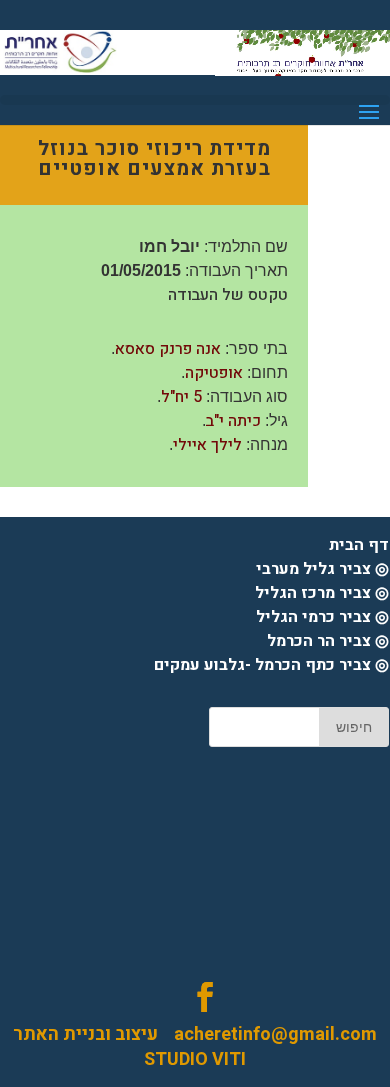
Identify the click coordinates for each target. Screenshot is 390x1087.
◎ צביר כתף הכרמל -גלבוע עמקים (271, 665)
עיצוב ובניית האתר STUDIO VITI (129, 1047)
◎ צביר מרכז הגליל (322, 593)
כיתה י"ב (233, 421)
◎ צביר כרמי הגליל (322, 617)
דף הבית (359, 545)
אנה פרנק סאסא (168, 349)
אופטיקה (214, 373)
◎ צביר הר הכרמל (328, 641)
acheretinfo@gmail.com (267, 1034)
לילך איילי (207, 445)
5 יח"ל (181, 397)
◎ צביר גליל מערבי (322, 569)
